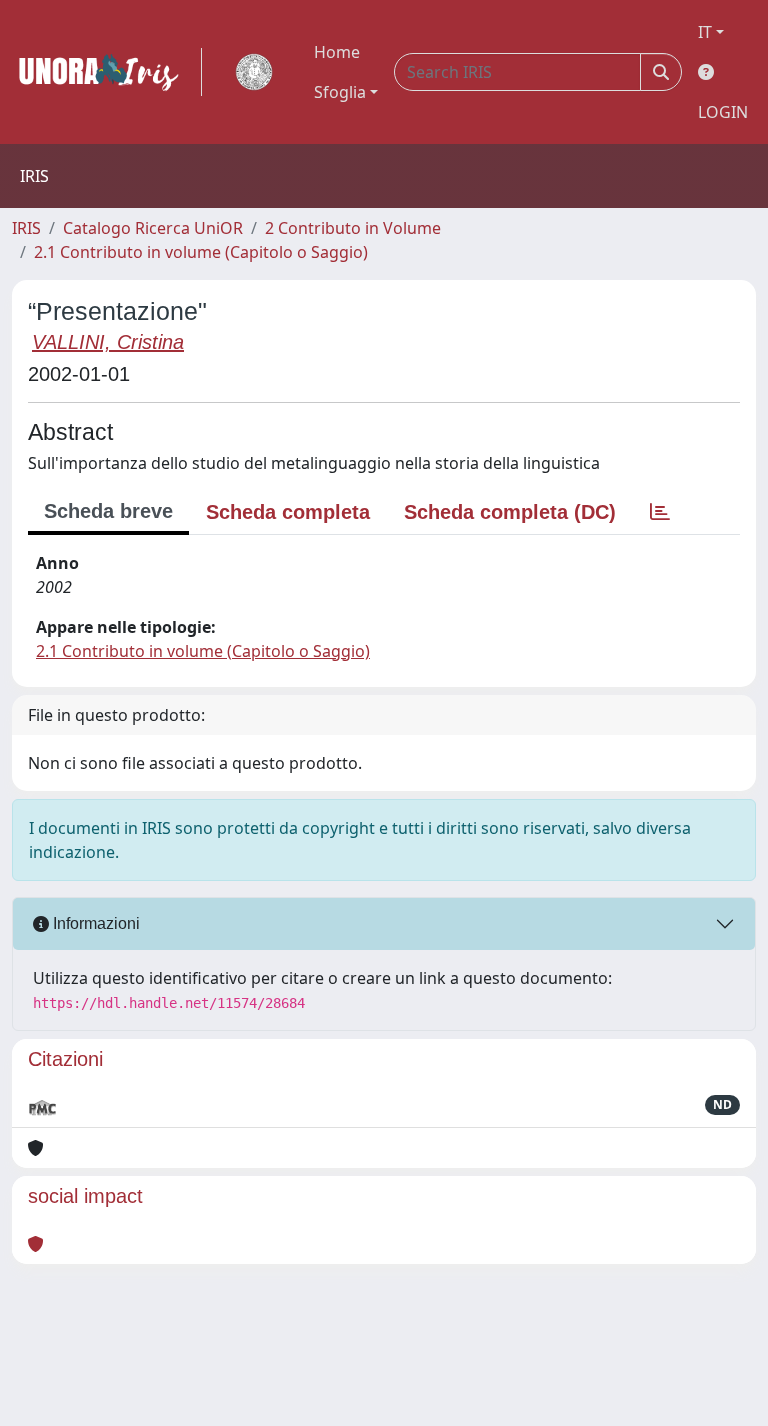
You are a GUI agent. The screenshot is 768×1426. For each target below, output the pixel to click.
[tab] (660, 512)
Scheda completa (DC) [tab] (510, 512)
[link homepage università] (254, 72)
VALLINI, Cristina (108, 342)
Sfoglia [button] (340, 92)
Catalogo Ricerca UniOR (153, 228)
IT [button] (705, 32)
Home (337, 52)
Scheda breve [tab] (108, 511)
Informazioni (94, 923)
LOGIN (723, 112)
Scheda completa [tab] (288, 512)
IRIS (26, 228)
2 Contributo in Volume (353, 228)
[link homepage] (107, 72)
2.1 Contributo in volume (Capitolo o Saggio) (201, 252)
